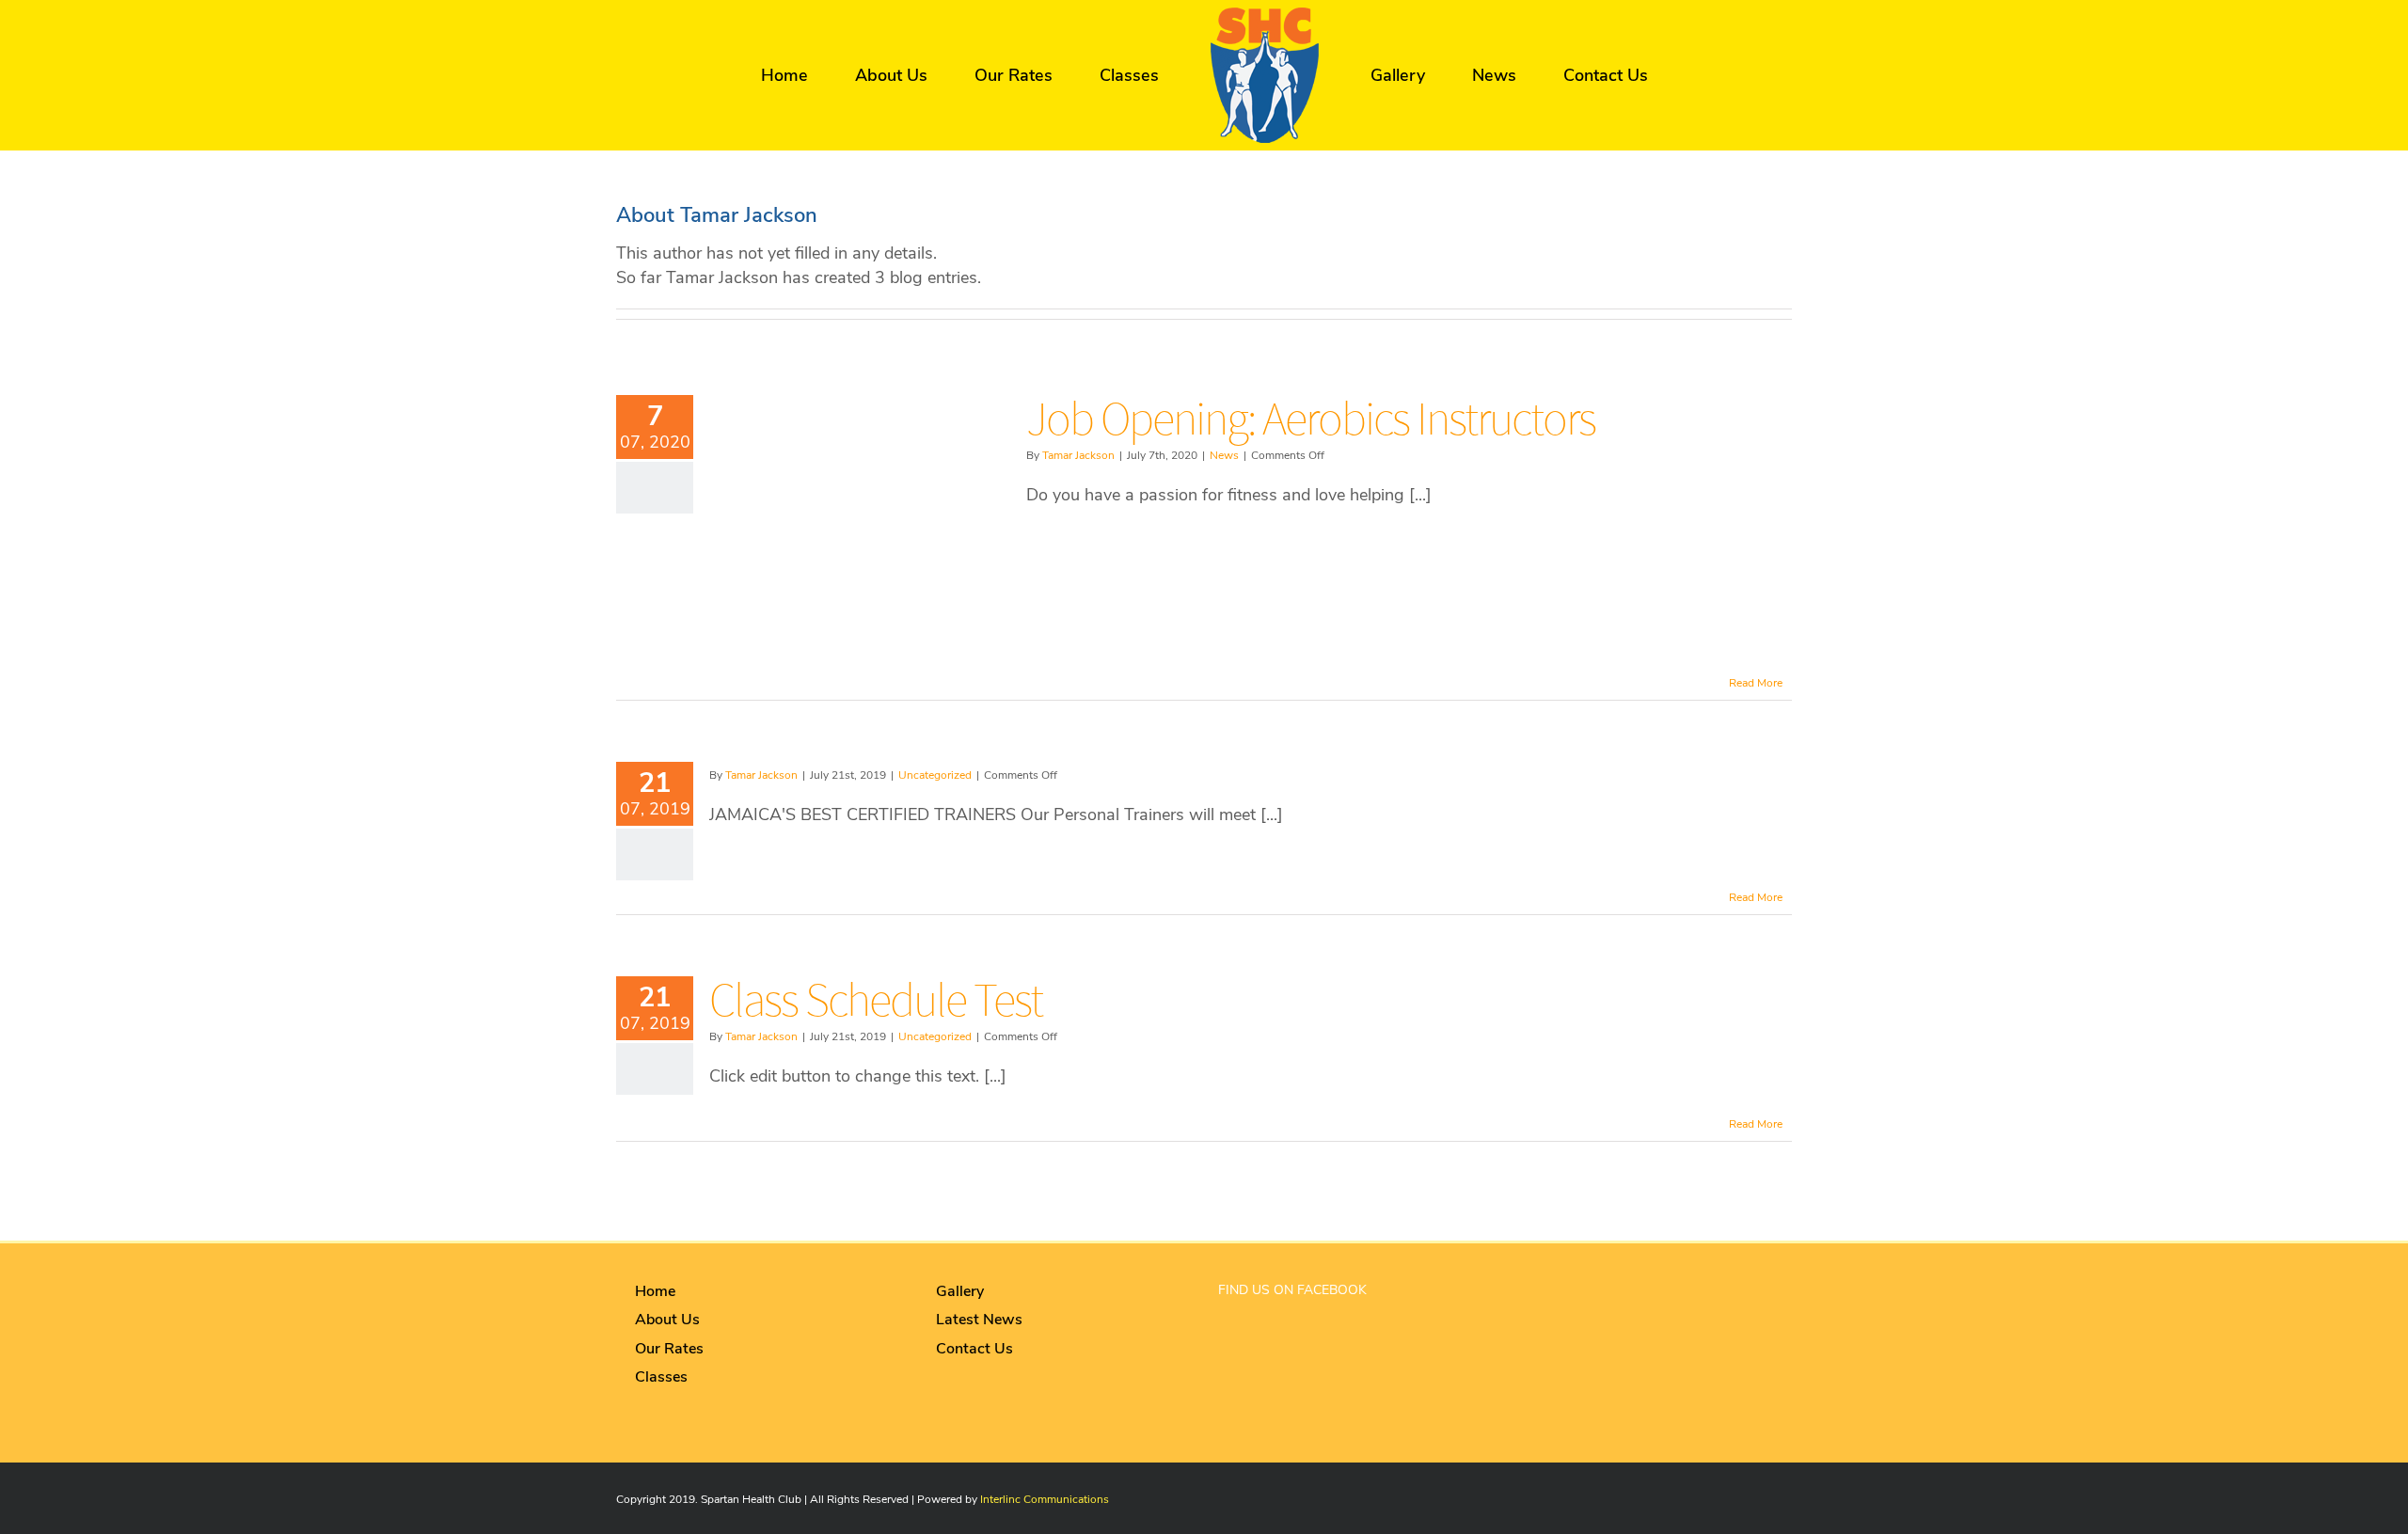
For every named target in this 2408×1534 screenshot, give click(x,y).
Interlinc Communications (1045, 1499)
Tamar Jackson (1078, 455)
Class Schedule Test (876, 999)
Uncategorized (935, 775)
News (1224, 455)
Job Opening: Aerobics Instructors (1311, 418)
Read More (1756, 683)
